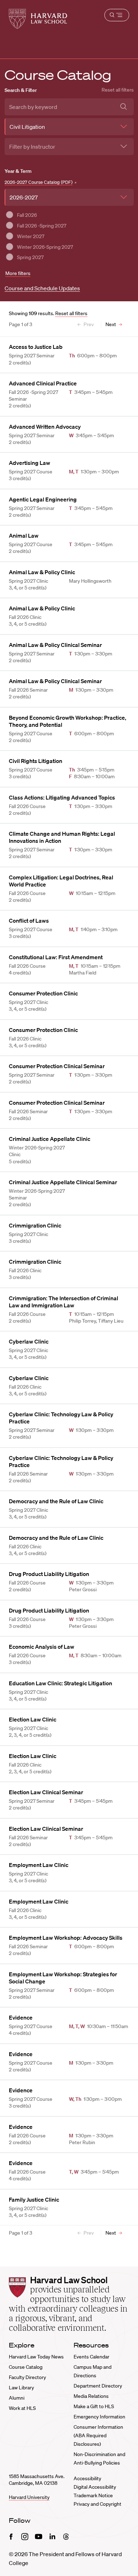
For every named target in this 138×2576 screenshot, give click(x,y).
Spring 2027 (30, 257)
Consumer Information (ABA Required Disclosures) (98, 2435)
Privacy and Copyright (97, 2504)
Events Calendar (91, 2357)
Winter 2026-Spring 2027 (45, 247)
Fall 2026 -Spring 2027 (42, 226)
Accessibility (87, 2478)
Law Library (21, 2388)
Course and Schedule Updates (42, 288)
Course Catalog (26, 2367)
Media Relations (91, 2396)
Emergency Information (99, 2417)
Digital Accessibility (95, 2487)
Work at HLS (22, 2408)
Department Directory (98, 2386)
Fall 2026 (27, 215)
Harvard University (29, 2497)
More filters (18, 273)
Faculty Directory (27, 2377)
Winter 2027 (31, 236)
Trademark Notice (93, 2495)
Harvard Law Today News (36, 2357)
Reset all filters (118, 90)
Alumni (17, 2398)
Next (111, 324)
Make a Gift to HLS (94, 2406)
